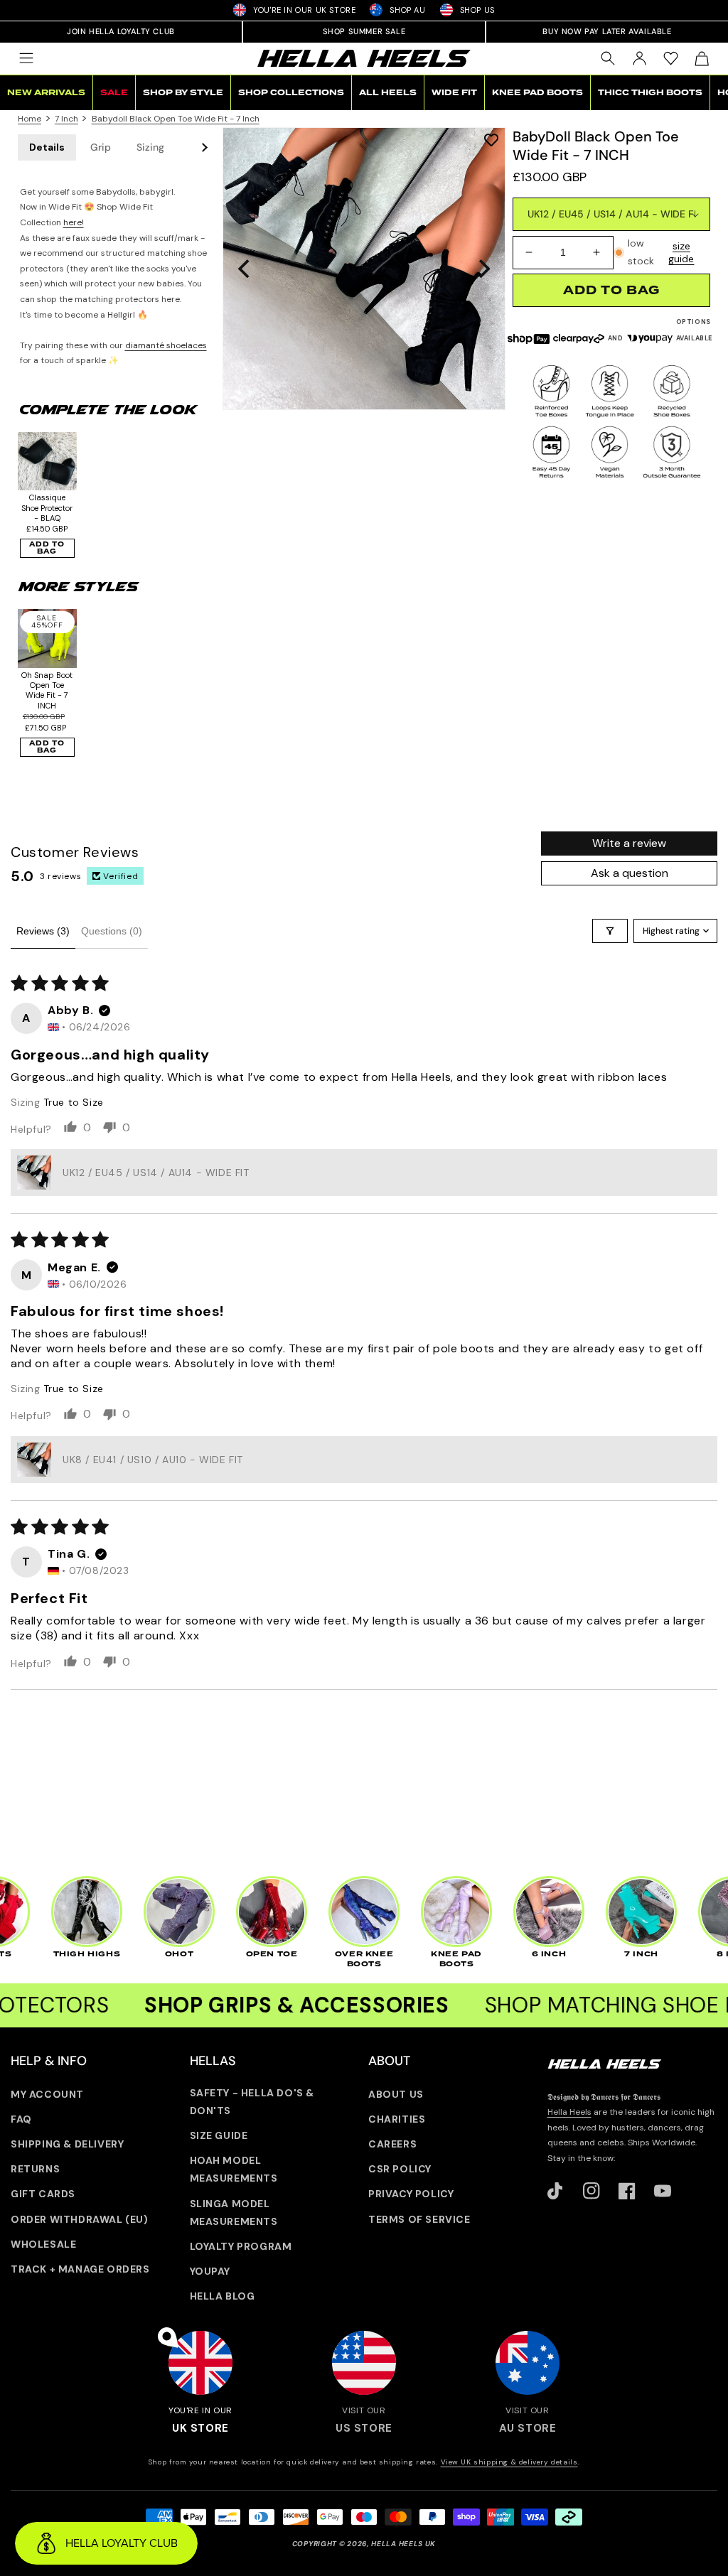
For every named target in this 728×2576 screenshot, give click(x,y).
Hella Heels (569, 2112)
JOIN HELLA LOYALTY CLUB (121, 31)
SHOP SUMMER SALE (364, 31)
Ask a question (630, 873)
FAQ (21, 2119)
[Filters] (610, 931)
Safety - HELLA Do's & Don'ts (252, 2102)
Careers (392, 2144)
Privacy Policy (411, 2194)
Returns (35, 2169)
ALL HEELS (388, 93)
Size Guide (219, 2135)
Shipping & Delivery (67, 2144)
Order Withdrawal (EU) (80, 2219)
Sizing (150, 147)
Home (30, 119)
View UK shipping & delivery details (509, 2462)
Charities (397, 2119)
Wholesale (43, 2244)
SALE (114, 93)
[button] (26, 58)
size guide (681, 252)
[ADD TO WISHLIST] (491, 140)
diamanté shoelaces (166, 345)
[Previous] (245, 269)
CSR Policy (400, 2169)
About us (396, 2094)
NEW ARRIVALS (46, 93)
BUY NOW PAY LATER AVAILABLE (607, 31)
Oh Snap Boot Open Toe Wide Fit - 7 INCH (47, 690)
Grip (101, 147)
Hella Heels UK (403, 2544)
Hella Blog (223, 2296)
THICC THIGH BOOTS (650, 93)
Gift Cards (43, 2194)
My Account (47, 2094)
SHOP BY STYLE (183, 93)
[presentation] (364, 269)
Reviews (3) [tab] (43, 931)
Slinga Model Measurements (234, 2213)
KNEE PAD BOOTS (537, 93)
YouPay (210, 2271)
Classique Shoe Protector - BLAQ (47, 508)
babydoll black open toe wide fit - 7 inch (176, 119)
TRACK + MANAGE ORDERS (80, 2269)
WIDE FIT (454, 93)
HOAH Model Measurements (234, 2169)
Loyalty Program (241, 2246)
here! (74, 222)
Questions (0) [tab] (112, 931)
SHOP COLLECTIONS (291, 93)
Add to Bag (47, 548)
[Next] (483, 269)
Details (47, 147)
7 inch (66, 119)
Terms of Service (419, 2219)
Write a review (629, 843)
